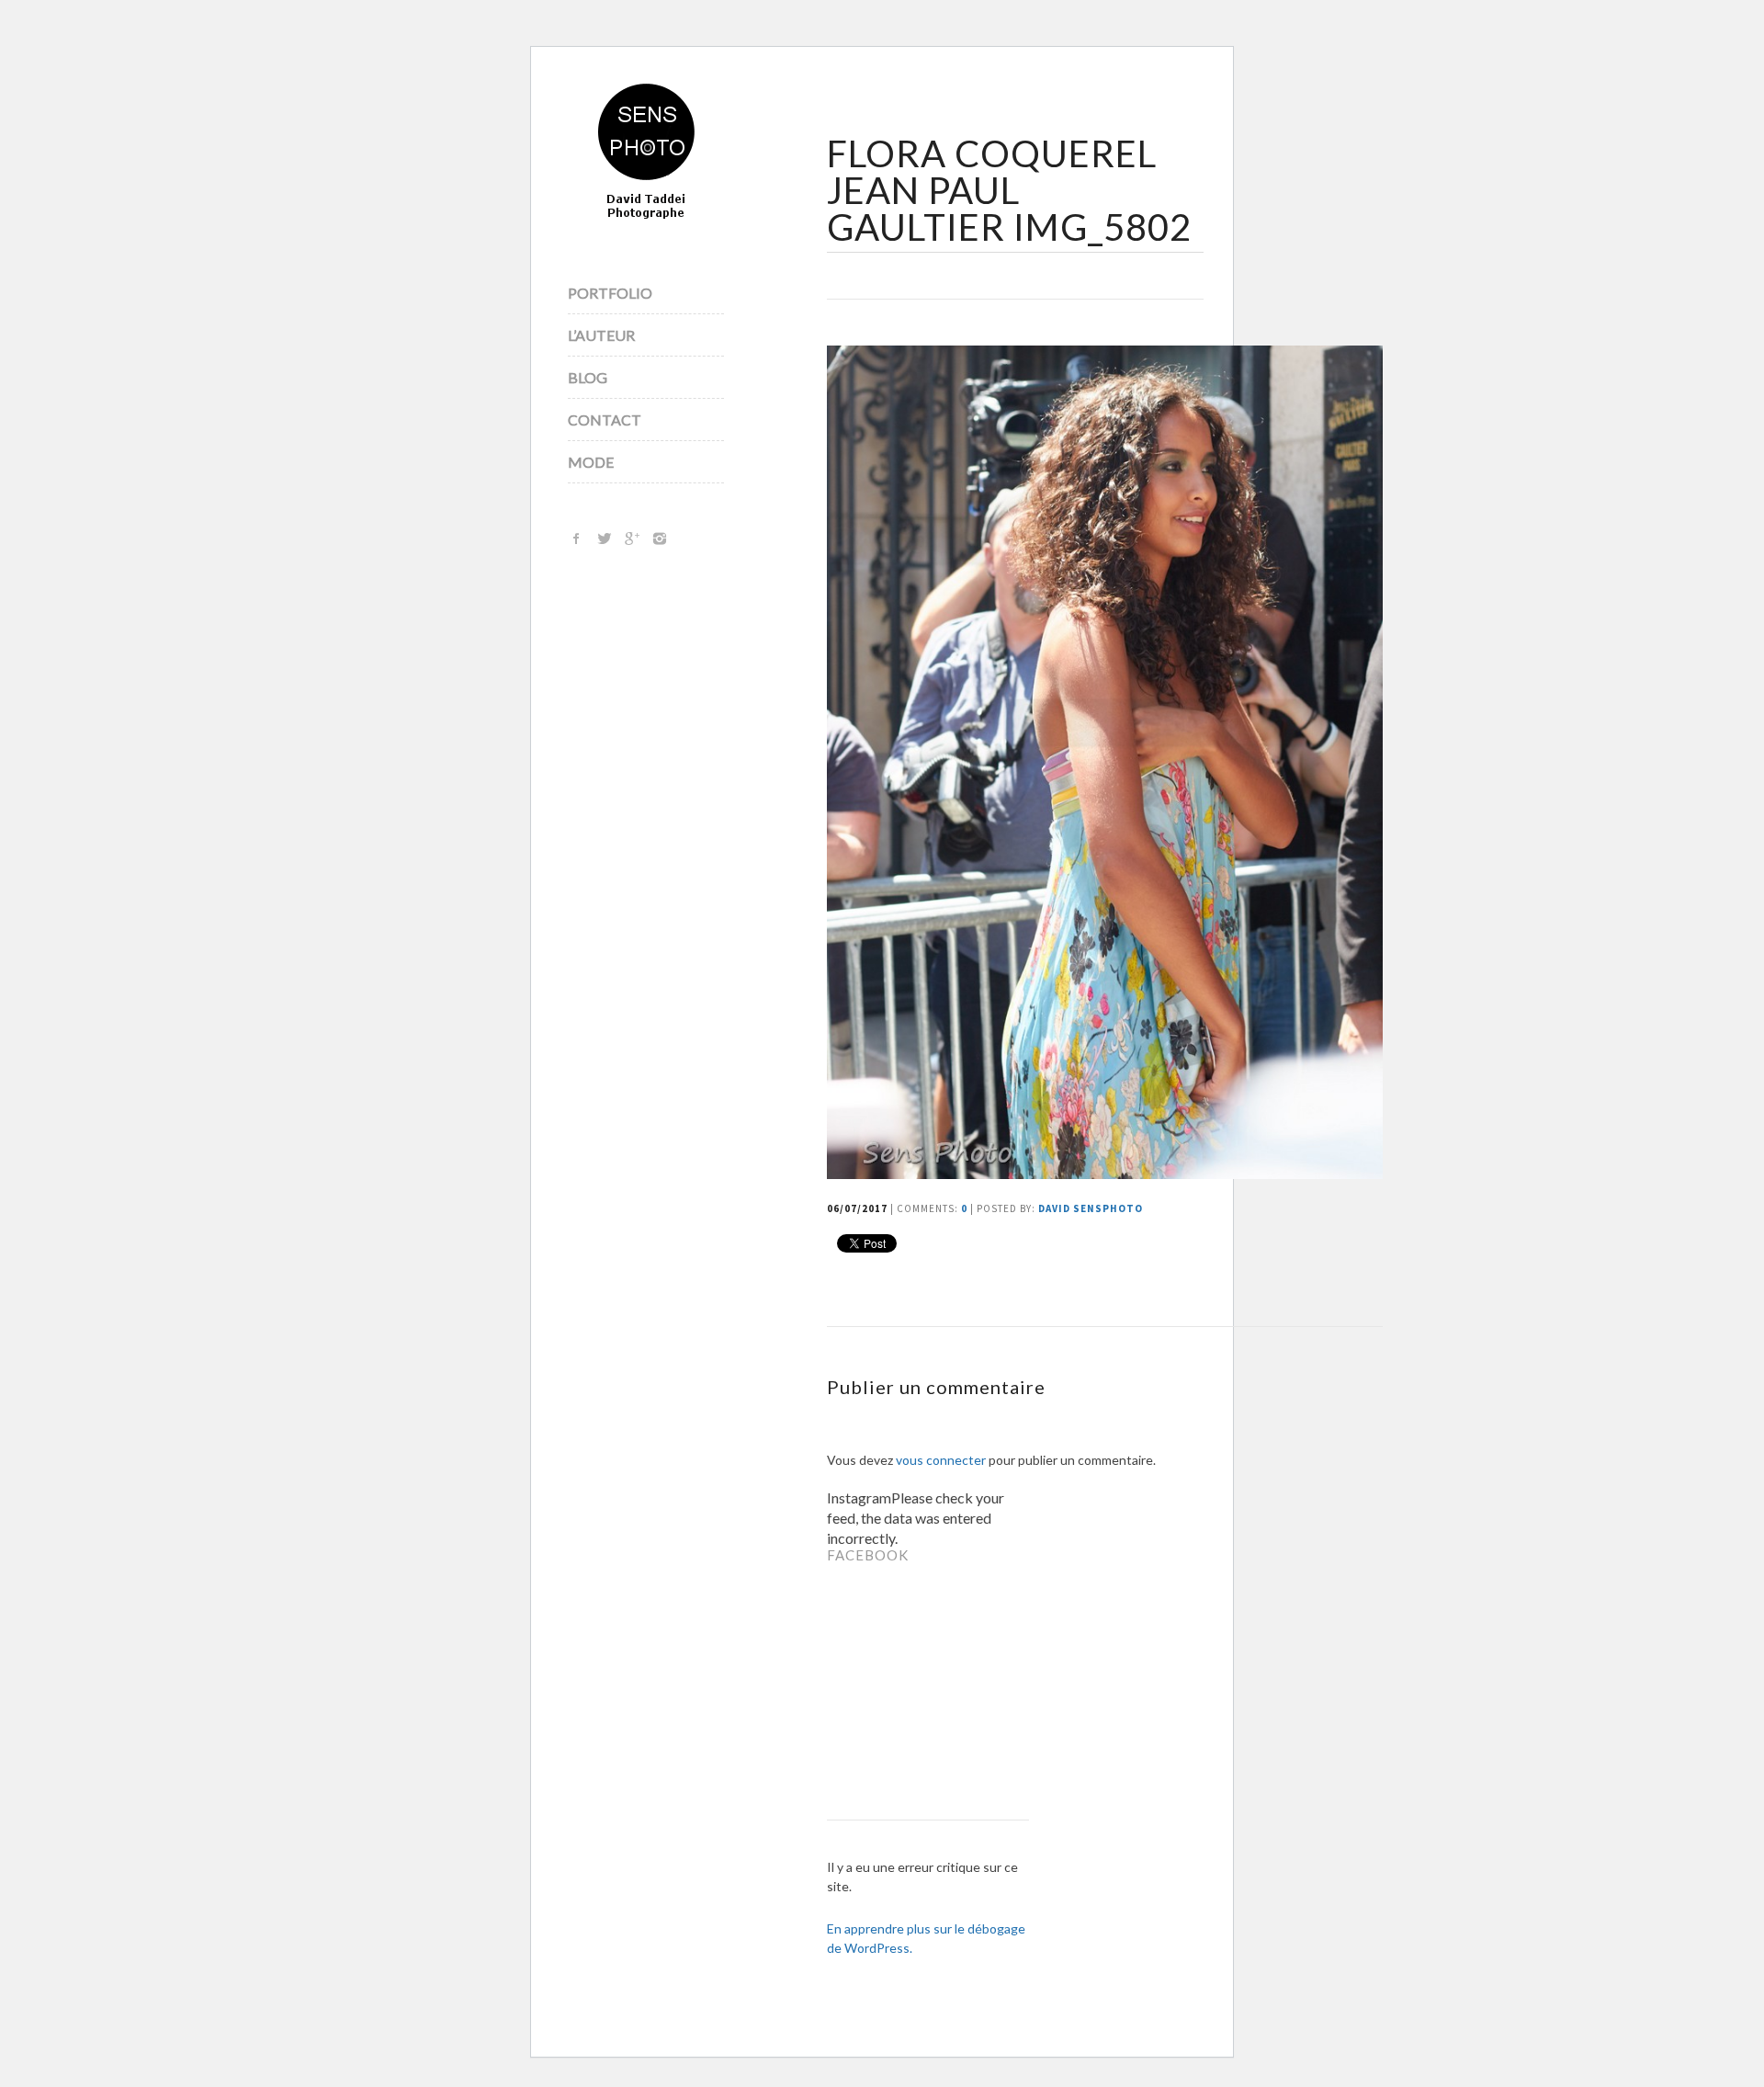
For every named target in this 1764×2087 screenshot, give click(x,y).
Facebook (577, 539)
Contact (605, 420)
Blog (588, 377)
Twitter (605, 539)
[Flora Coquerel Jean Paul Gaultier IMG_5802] (1105, 1173)
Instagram (660, 539)
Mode (591, 462)
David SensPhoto (1091, 1208)
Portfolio (610, 293)
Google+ (632, 539)
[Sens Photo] (646, 153)
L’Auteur (601, 335)
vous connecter (941, 1460)
